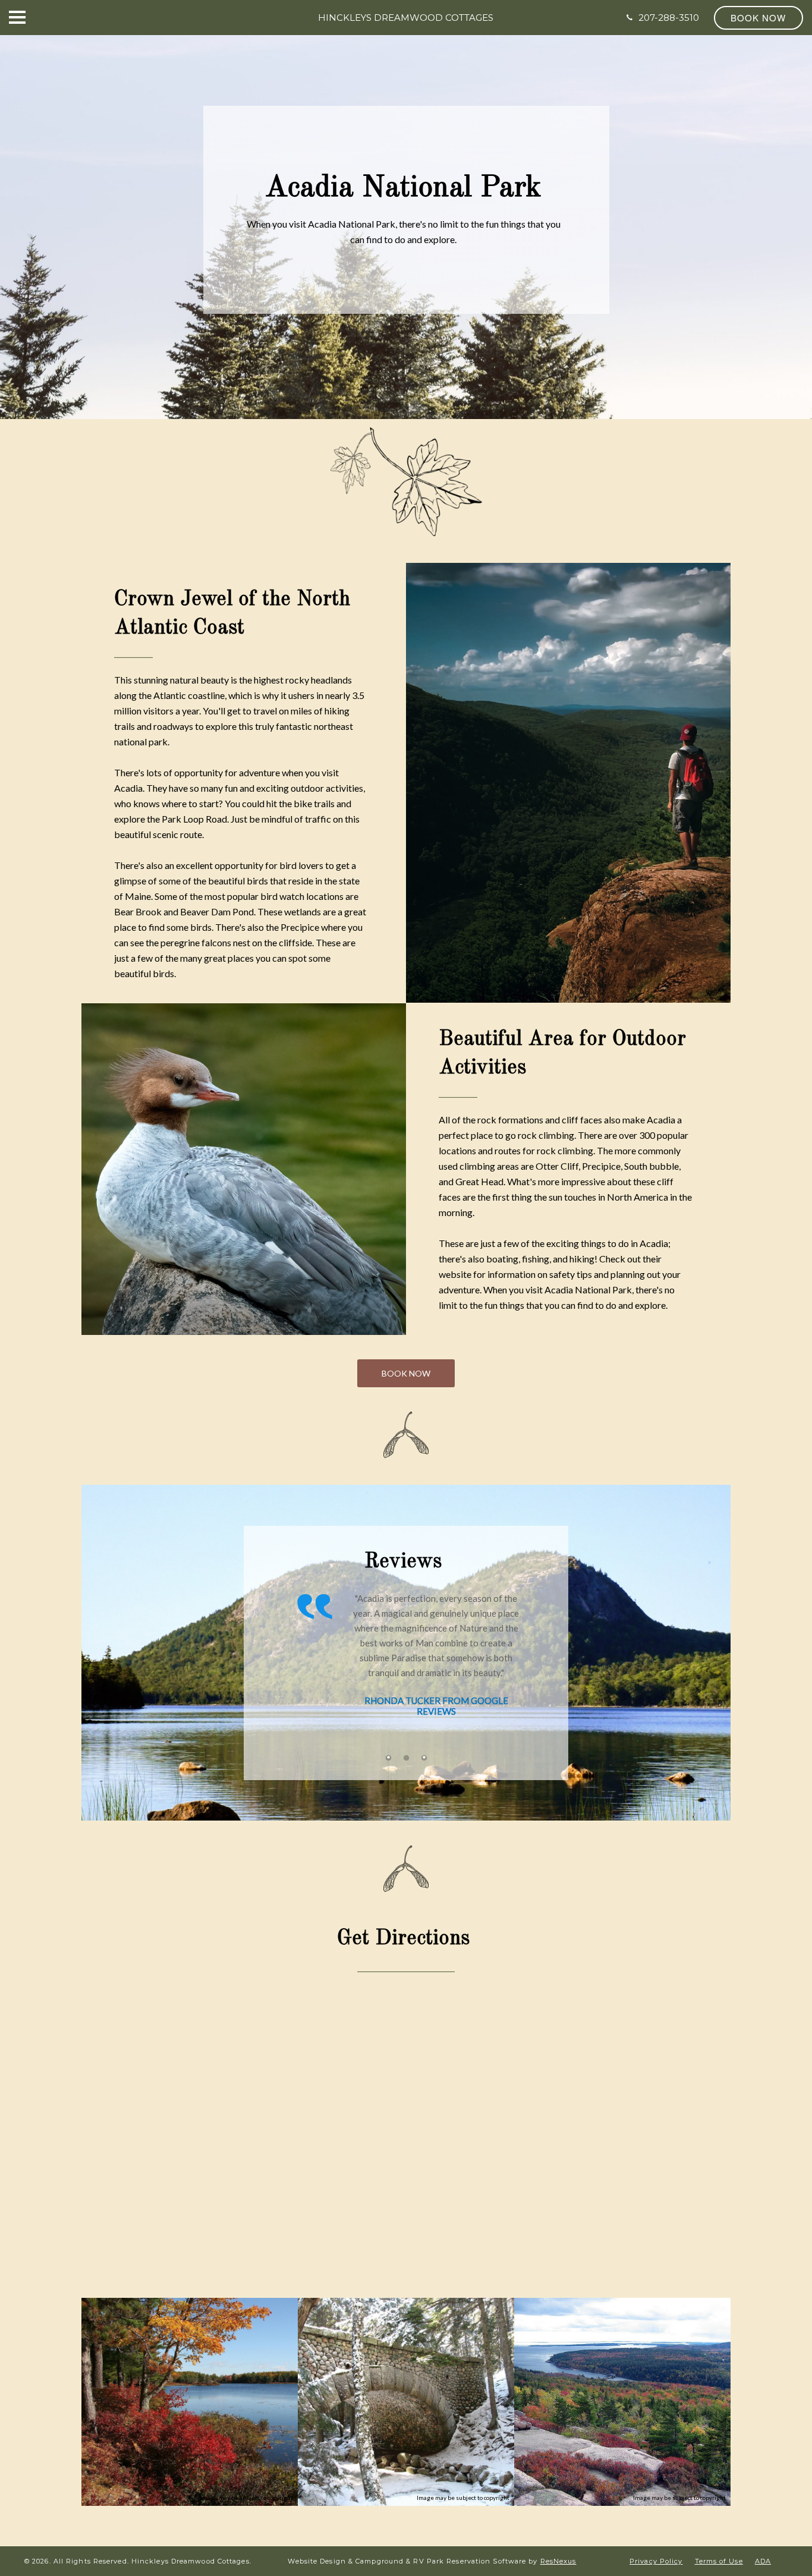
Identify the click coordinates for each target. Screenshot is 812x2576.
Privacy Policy (656, 2561)
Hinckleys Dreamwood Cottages (406, 18)
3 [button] (424, 1758)
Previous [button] (297, 1673)
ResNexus (558, 2561)
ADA (763, 2561)
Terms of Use (719, 2561)
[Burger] (17, 17)
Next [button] (515, 1673)
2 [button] (406, 1758)
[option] (406, 1649)
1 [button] (388, 1758)
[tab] (388, 1758)
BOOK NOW (406, 1373)
